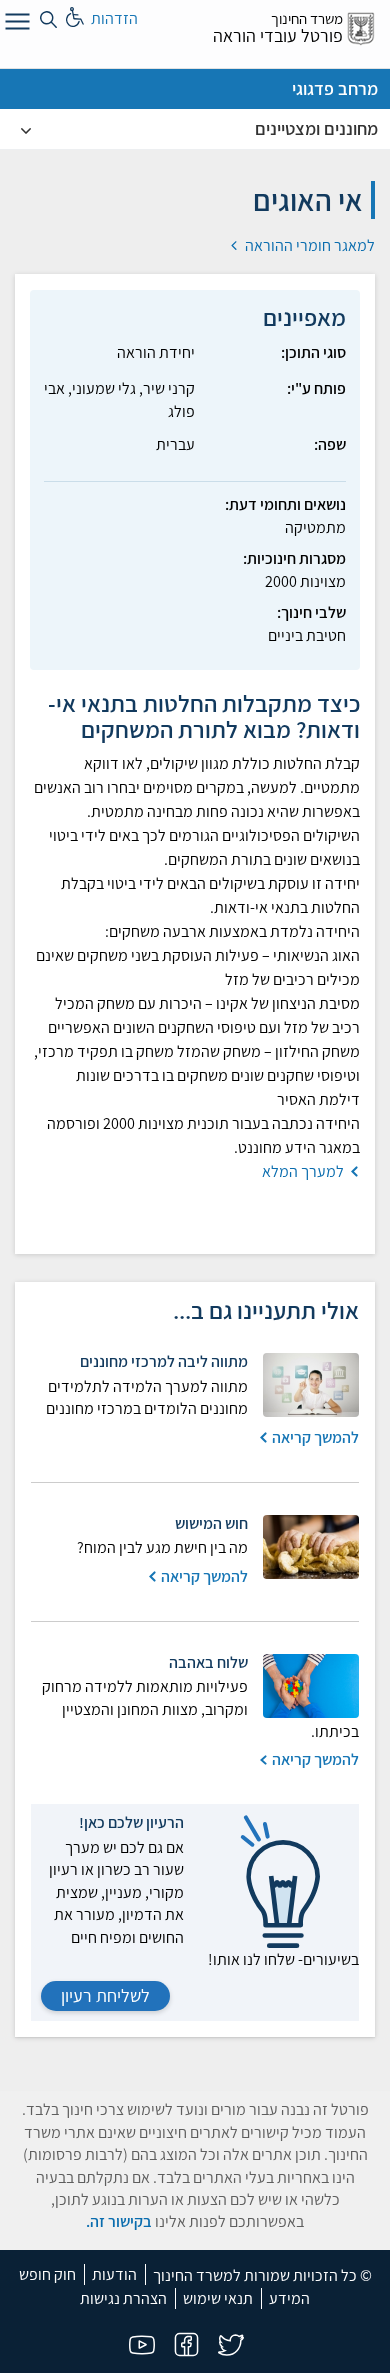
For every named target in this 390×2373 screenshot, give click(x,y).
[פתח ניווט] (15, 25)
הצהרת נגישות (123, 2298)
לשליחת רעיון (105, 1995)
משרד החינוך (307, 18)
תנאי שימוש (218, 2298)
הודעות (114, 2274)
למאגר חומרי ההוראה (308, 245)
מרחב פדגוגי (335, 88)
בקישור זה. (119, 2221)
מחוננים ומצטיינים (316, 128)
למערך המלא (303, 1171)
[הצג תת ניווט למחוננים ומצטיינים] (26, 129)
